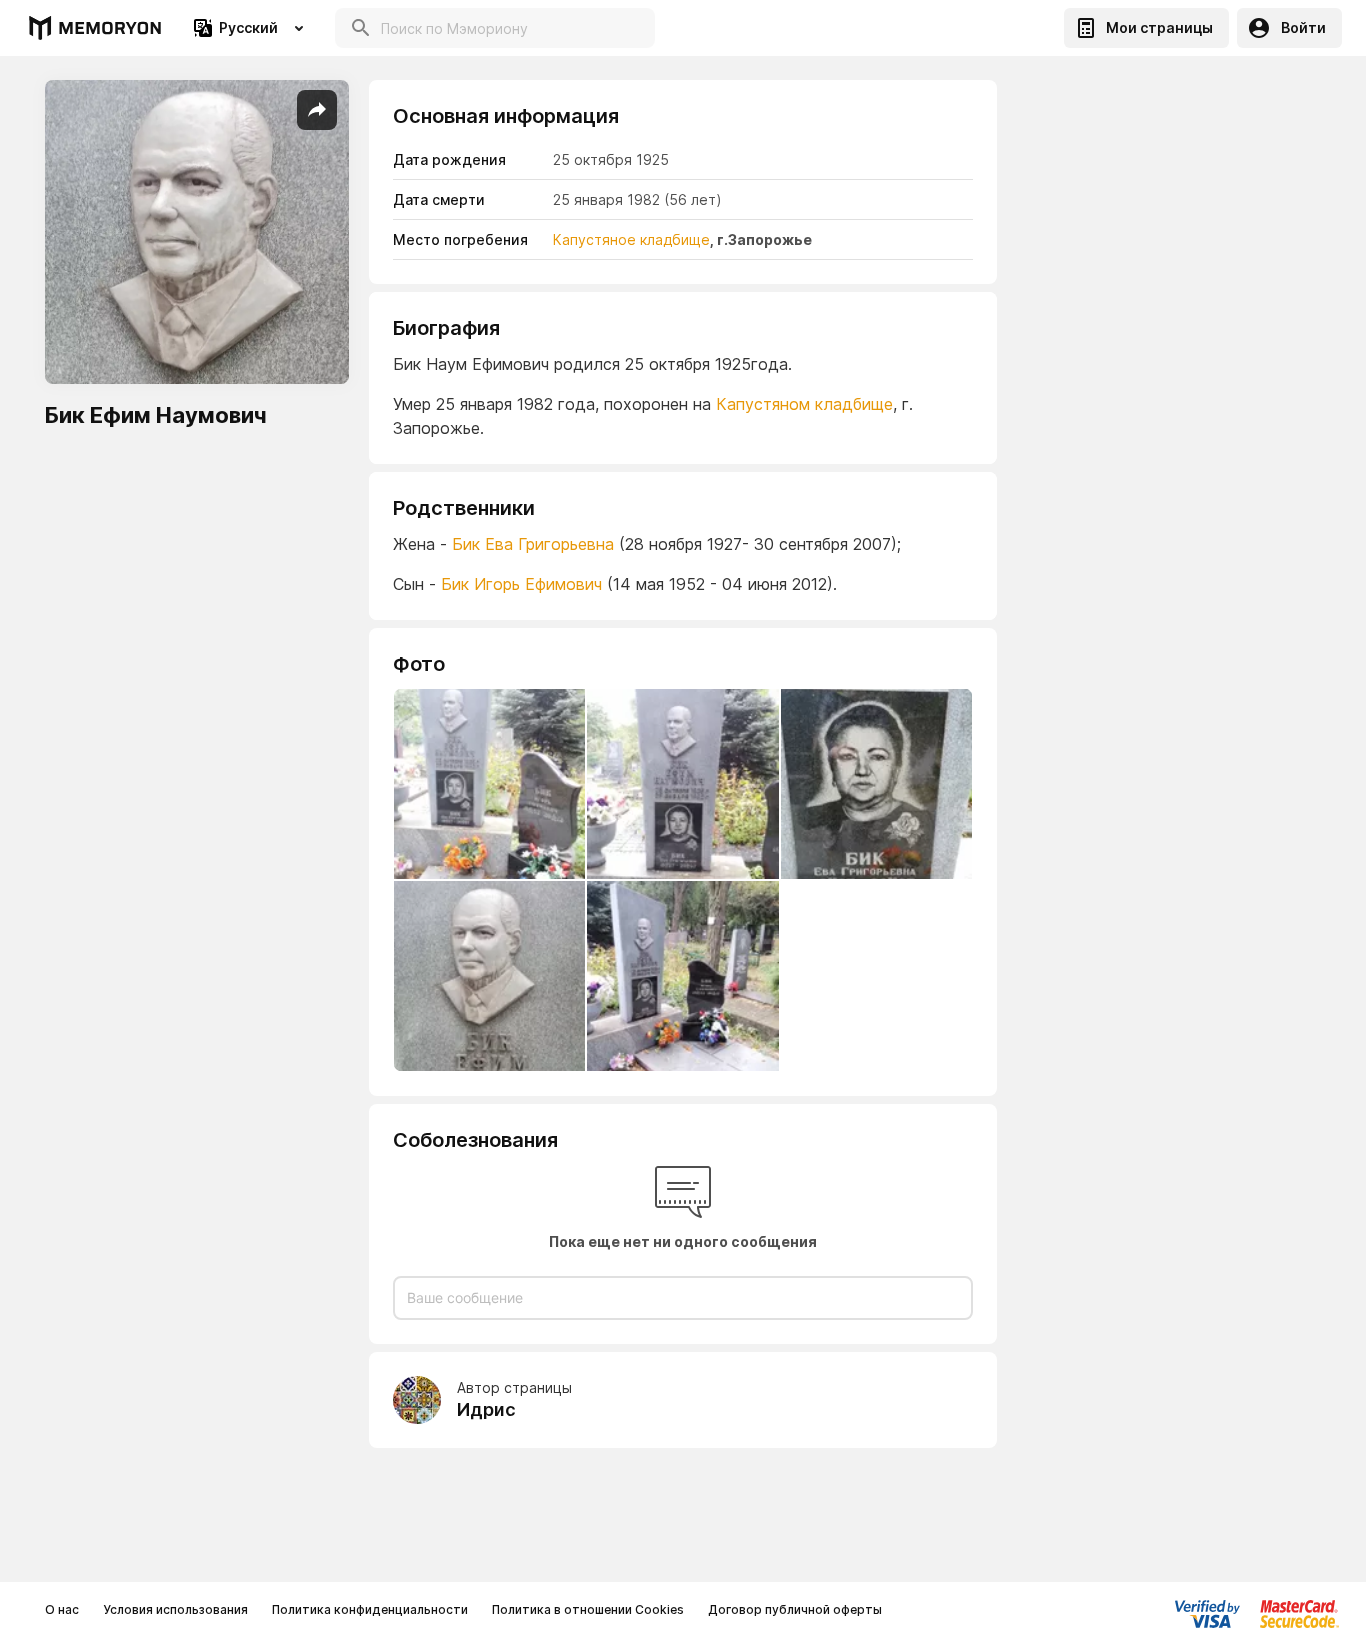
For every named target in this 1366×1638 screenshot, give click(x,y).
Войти (1303, 27)
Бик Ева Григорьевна (533, 544)
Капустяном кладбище (804, 404)
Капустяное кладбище (631, 239)
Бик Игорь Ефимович (521, 584)
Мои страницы (1159, 27)
